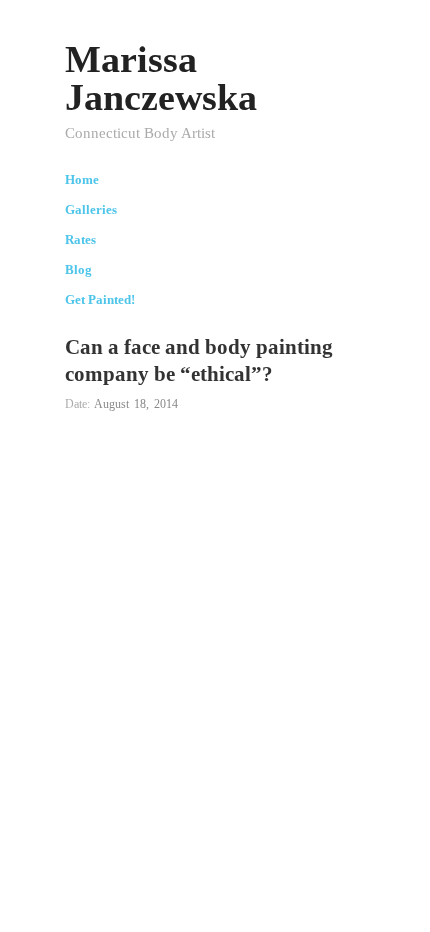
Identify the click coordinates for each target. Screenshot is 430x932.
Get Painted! (100, 300)
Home (82, 180)
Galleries (91, 210)
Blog (78, 270)
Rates (80, 240)
